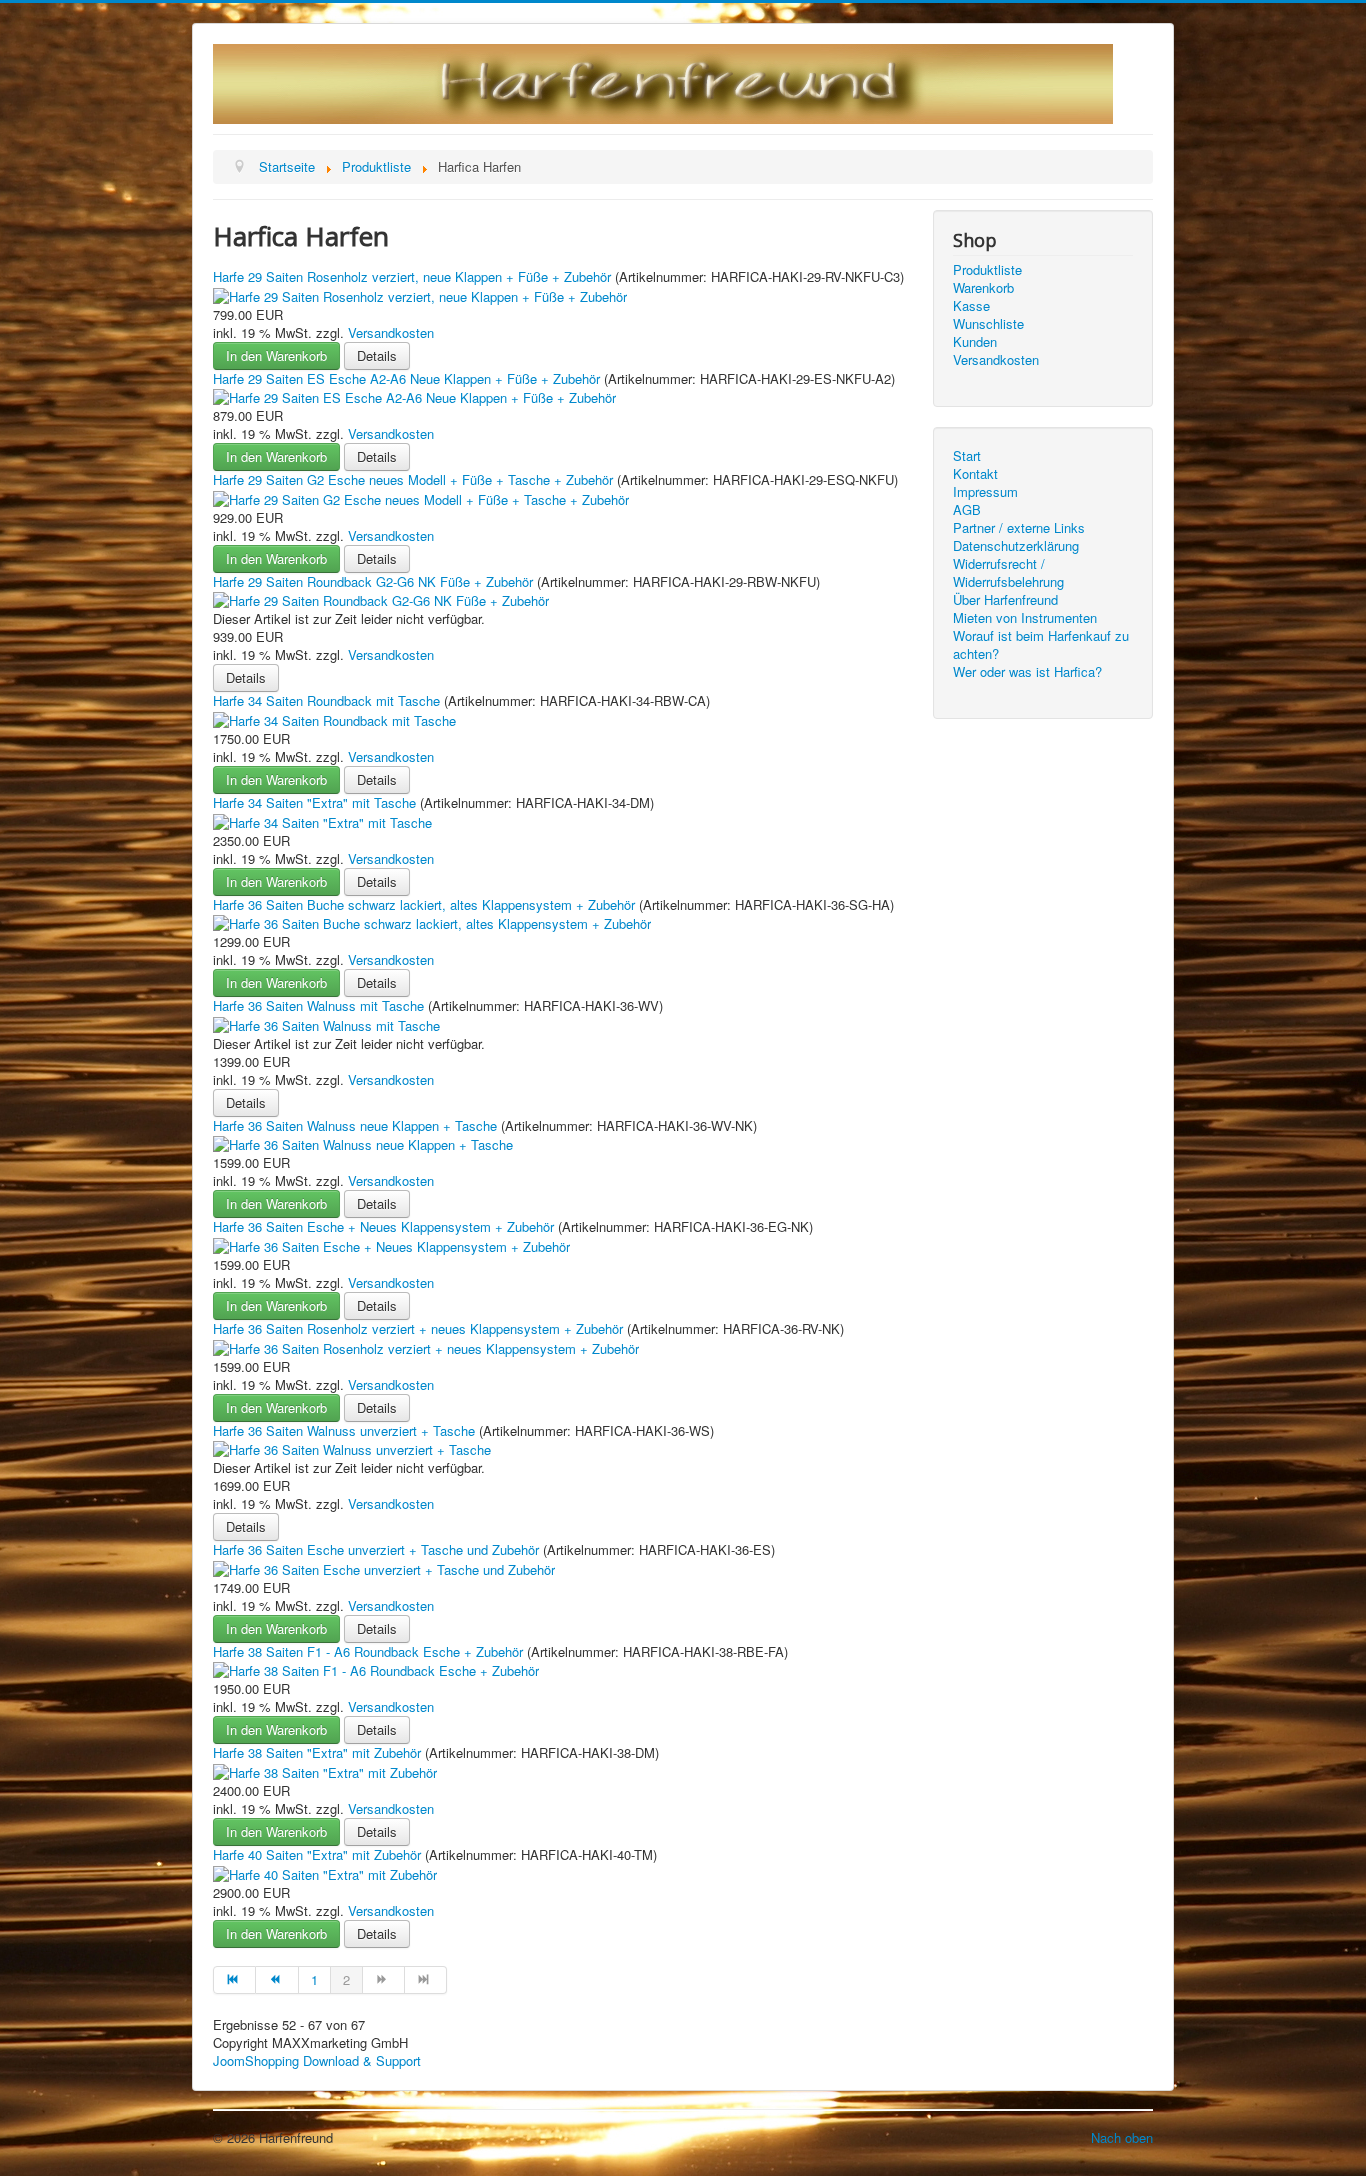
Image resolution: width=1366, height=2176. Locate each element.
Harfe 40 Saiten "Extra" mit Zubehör (319, 1854)
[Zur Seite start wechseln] (234, 1980)
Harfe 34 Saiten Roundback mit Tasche (328, 700)
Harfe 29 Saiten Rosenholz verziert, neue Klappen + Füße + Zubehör (414, 276)
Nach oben (1122, 2137)
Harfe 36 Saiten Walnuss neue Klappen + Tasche (357, 1125)
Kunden (975, 342)
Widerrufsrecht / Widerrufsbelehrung (1008, 573)
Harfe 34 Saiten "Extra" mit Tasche (316, 802)
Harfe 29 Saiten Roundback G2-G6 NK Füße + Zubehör (375, 581)
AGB (967, 510)
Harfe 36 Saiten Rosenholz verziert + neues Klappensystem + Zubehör (420, 1328)
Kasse (971, 306)
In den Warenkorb (276, 355)
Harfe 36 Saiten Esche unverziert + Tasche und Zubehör (378, 1549)
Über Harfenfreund (1005, 600)
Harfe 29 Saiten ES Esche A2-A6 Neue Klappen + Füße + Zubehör (408, 378)
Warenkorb (983, 288)
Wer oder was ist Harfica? (1027, 672)
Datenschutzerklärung (1016, 546)
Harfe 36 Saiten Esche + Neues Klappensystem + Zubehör (385, 1226)
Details (377, 355)
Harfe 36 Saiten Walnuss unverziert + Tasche (346, 1430)
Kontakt (975, 474)
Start (967, 456)
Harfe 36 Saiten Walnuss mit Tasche (320, 1005)
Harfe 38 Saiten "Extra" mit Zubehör (319, 1752)
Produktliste (987, 270)
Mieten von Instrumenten (1025, 618)
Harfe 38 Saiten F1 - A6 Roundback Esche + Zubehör (370, 1651)
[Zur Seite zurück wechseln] (277, 1980)
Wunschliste (988, 324)
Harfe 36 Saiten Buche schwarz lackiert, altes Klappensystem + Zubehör (426, 904)
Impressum (985, 492)
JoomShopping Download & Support (317, 2060)
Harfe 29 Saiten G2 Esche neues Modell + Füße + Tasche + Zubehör (415, 479)
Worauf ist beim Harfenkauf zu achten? (1041, 645)
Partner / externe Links (1019, 528)
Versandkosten (391, 332)
